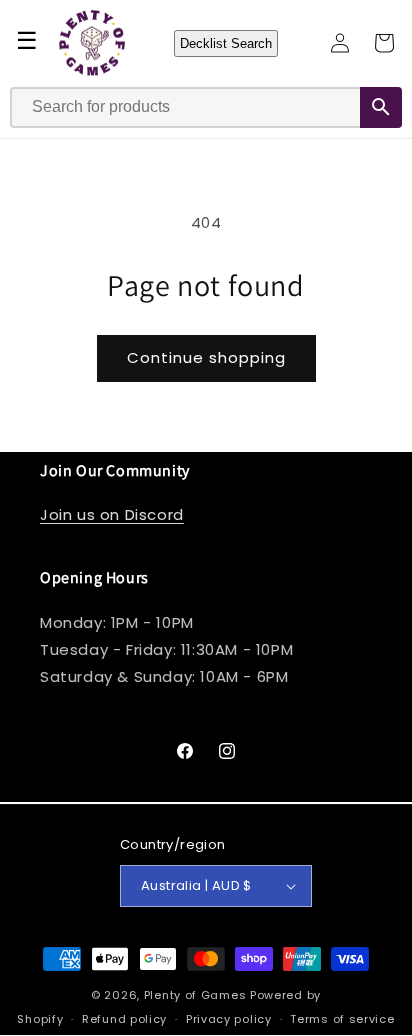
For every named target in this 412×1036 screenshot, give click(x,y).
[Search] (381, 107)
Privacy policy (229, 1019)
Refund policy (124, 1019)
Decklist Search (226, 43)
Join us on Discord (112, 514)
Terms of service (342, 1019)
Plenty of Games (195, 995)
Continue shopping (206, 357)
